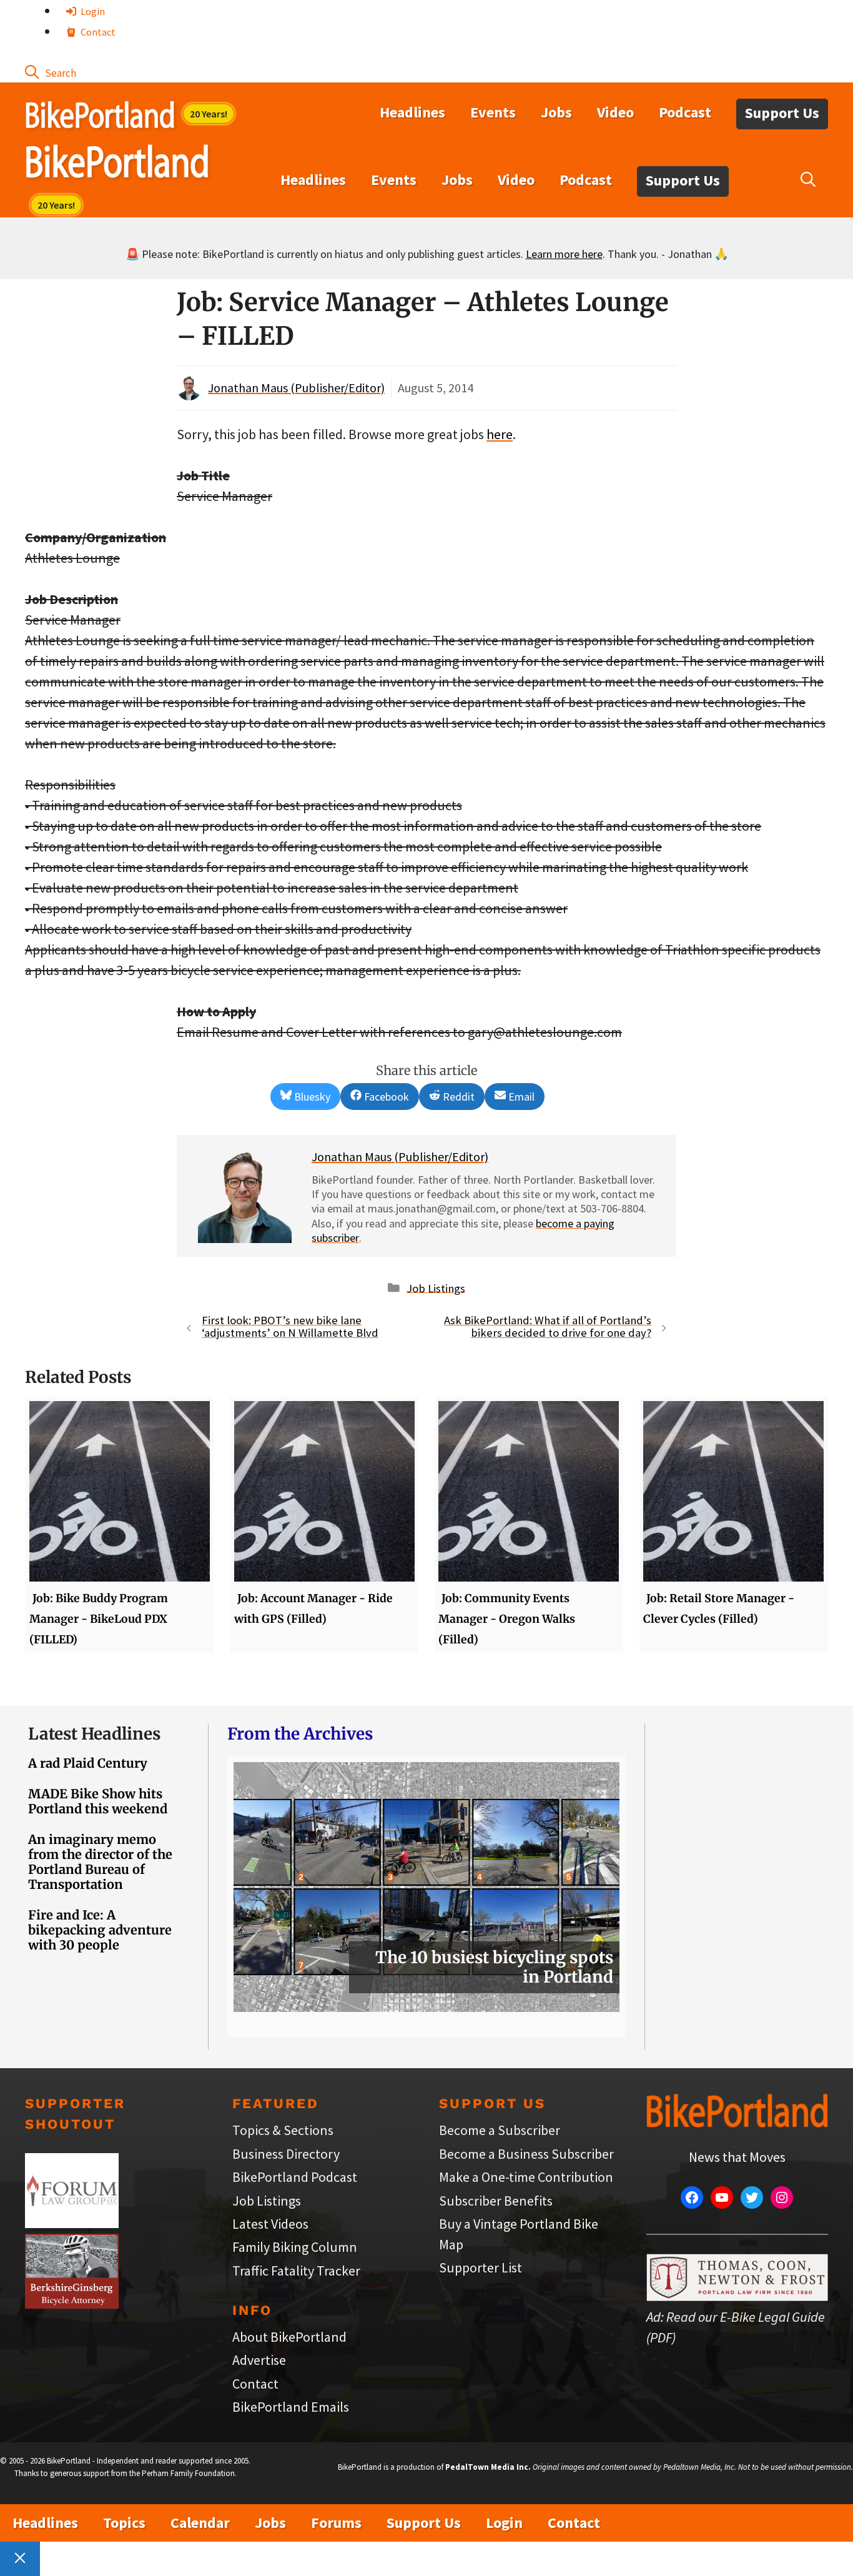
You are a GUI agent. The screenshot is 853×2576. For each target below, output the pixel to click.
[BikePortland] (117, 164)
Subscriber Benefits (496, 2201)
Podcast (685, 112)
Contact (97, 32)
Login (92, 11)
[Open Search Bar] (51, 72)
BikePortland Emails (291, 2407)
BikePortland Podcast (295, 2177)
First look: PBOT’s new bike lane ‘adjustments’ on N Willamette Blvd (290, 1327)
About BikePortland (289, 2337)
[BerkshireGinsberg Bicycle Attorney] (72, 2304)
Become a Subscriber (500, 2130)
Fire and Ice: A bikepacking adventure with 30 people (100, 1930)
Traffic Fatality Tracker (296, 2271)
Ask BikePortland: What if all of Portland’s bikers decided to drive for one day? (548, 1327)
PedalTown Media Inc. (488, 2467)
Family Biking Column (295, 2247)
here (500, 434)
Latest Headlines (94, 1734)
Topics (124, 2523)
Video (615, 112)
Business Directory (286, 2154)
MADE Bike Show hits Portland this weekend (98, 1801)
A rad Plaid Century (88, 1763)
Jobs (556, 112)
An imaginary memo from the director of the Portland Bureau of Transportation (100, 1862)
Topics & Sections (283, 2130)
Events (493, 112)
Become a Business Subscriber (526, 2154)
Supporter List (481, 2267)
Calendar (200, 2523)
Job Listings (436, 1288)
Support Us (782, 113)
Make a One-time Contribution (526, 2177)
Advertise (259, 2360)
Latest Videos (270, 2224)
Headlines (412, 112)
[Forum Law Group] (72, 2223)
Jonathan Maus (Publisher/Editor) (296, 388)
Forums (336, 2523)
